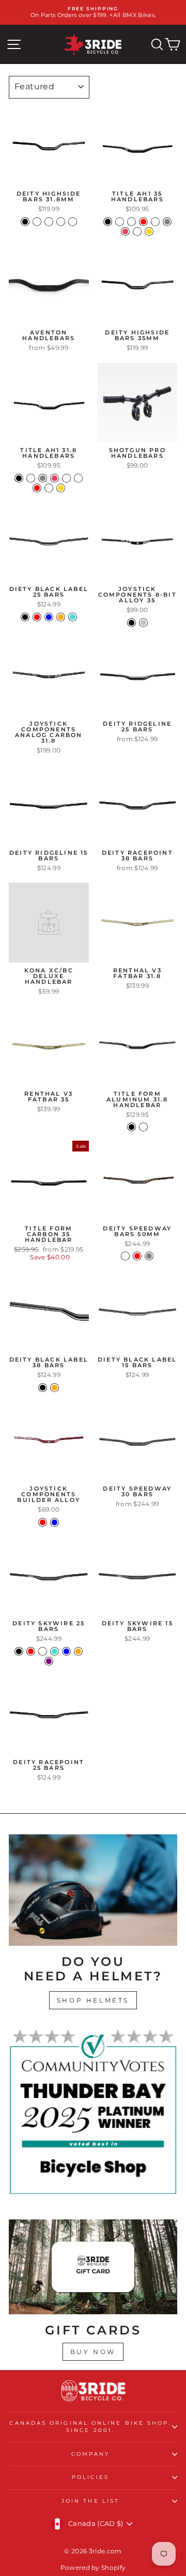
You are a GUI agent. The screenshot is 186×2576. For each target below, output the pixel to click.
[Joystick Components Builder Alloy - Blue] (55, 1522)
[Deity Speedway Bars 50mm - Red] (137, 1256)
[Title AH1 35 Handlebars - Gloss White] (120, 222)
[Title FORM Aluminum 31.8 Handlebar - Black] (131, 1127)
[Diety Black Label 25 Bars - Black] (25, 617)
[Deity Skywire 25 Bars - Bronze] (43, 1651)
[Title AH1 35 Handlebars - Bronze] (131, 222)
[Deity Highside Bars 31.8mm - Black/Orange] (49, 222)
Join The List (90, 2501)
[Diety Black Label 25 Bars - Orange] (61, 617)
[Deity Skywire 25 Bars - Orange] (78, 1651)
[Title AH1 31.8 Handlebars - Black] (19, 478)
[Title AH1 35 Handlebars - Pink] (125, 231)
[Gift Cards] (93, 2267)
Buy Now (93, 2352)
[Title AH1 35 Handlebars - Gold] (149, 231)
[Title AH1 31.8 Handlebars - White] (78, 478)
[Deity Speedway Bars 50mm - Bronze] (125, 1256)
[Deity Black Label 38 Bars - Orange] (55, 1388)
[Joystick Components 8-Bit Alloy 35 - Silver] (143, 623)
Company (91, 2454)
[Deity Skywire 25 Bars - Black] (19, 1651)
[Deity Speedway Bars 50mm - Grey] (149, 1256)
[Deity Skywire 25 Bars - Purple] (49, 1661)
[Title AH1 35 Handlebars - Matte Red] (143, 222)
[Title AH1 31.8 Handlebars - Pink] (55, 478)
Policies (90, 2477)
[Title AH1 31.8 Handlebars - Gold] (61, 488)
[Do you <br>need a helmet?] (93, 1890)
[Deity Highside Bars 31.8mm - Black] (25, 222)
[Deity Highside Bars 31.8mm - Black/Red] (37, 222)
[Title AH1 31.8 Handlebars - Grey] (43, 478)
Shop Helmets (93, 2000)
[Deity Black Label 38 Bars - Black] (43, 1388)
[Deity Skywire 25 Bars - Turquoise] (55, 1651)
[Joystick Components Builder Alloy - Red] (43, 1522)
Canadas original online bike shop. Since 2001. (90, 2427)
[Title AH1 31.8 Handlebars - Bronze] (66, 478)
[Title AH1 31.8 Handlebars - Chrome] (31, 478)
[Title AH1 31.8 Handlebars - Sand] (49, 488)
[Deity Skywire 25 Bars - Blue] (66, 1651)
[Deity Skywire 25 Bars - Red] (31, 1651)
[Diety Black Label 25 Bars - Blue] (49, 617)
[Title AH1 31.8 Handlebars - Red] (37, 488)
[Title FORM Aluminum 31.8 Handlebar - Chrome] (143, 1127)
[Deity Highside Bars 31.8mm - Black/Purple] (73, 222)
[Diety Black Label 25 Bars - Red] (37, 617)
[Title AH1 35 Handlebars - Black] (108, 222)
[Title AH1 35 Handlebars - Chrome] (155, 222)
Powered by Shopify (93, 2567)
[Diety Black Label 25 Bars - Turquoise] (73, 617)
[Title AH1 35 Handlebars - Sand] (137, 231)
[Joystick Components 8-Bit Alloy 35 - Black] (131, 623)
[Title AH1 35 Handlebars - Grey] (167, 222)
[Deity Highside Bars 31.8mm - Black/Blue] (61, 222)
